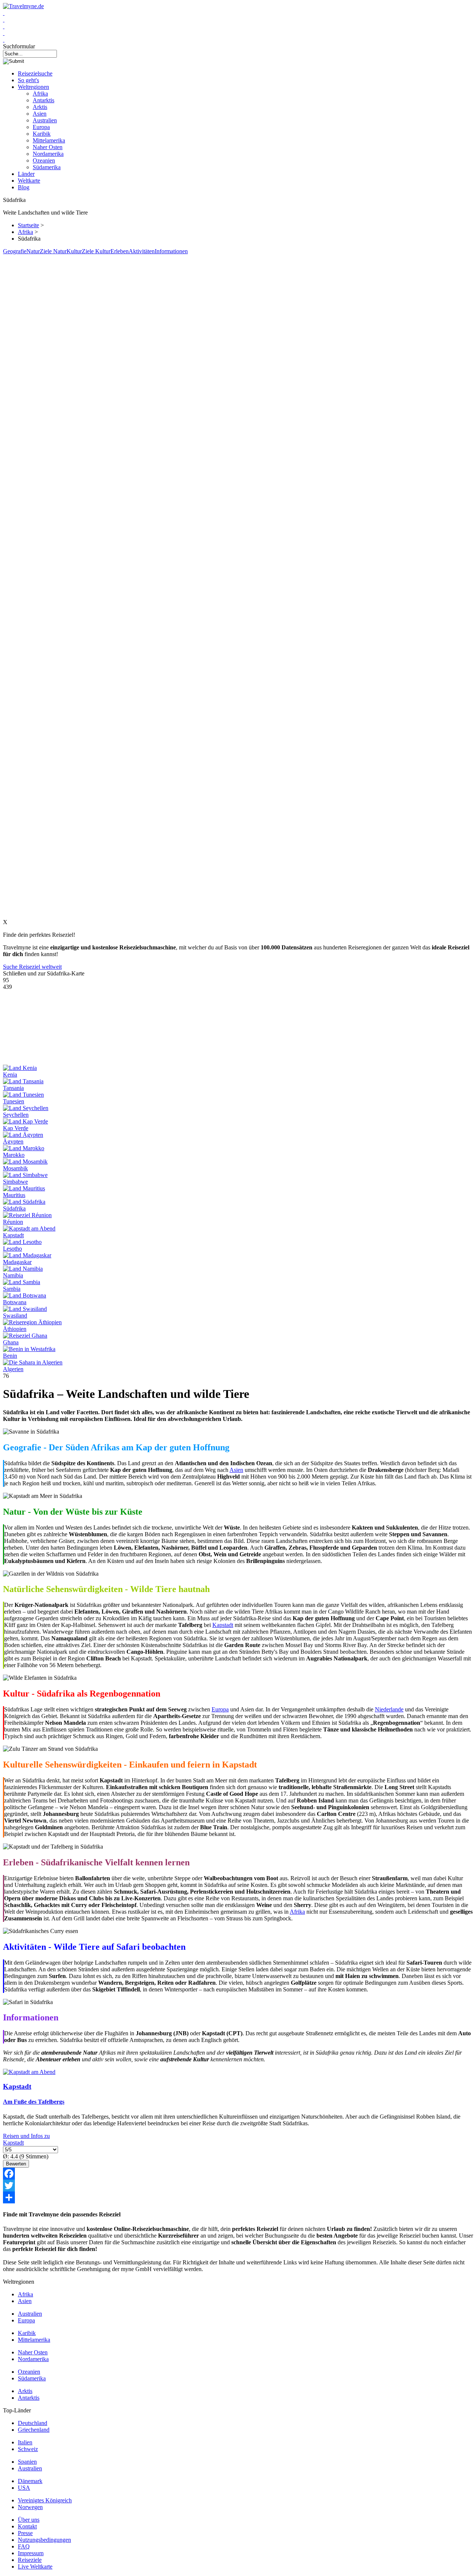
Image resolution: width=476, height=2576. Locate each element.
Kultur (74, 251)
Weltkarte (29, 181)
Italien (25, 2442)
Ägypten (13, 1141)
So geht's (28, 80)
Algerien (13, 1369)
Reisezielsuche (35, 73)
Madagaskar (17, 1262)
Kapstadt (13, 1235)
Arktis (40, 107)
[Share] (238, 2197)
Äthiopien (15, 1329)
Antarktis (44, 100)
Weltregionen (33, 87)
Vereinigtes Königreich (45, 2500)
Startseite (28, 225)
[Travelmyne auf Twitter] (4, 20)
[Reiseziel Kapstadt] (29, 2072)
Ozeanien (44, 160)
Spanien (27, 2462)
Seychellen (16, 1115)
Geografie (15, 251)
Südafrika (14, 1208)
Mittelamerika (49, 140)
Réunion (13, 1222)
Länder (26, 174)
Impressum (31, 2553)
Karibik (42, 134)
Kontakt (27, 2526)
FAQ (24, 2546)
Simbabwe (15, 1182)
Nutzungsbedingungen (44, 2540)
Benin (10, 1356)
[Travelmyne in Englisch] (4, 40)
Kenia (10, 1075)
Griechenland (34, 2430)
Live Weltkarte (35, 2567)
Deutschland (33, 2423)
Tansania (13, 1088)
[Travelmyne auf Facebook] (4, 13)
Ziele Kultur (96, 251)
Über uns (29, 2520)
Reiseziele (30, 2560)
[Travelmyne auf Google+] (4, 26)
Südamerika (47, 167)
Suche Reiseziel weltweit (32, 967)
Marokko (14, 1155)
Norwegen (30, 2507)
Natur (33, 251)
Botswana (15, 1302)
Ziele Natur (53, 251)
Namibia (13, 1275)
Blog (24, 187)
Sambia (12, 1289)
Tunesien (14, 1101)
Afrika (40, 94)
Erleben (120, 251)
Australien (45, 120)
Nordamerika (48, 154)
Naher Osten (48, 147)
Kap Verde (16, 1128)
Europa (41, 127)
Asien (40, 114)
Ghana (11, 1342)
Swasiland (15, 1316)
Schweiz (28, 2449)
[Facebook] (238, 2174)
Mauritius (14, 1195)
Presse (25, 2533)
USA (24, 2488)
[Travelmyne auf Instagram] (4, 33)
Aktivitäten (142, 251)
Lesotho (12, 1249)
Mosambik (15, 1168)
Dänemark (30, 2481)
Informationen (171, 251)
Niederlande (389, 1709)
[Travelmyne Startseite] (23, 6)
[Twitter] (238, 2186)
